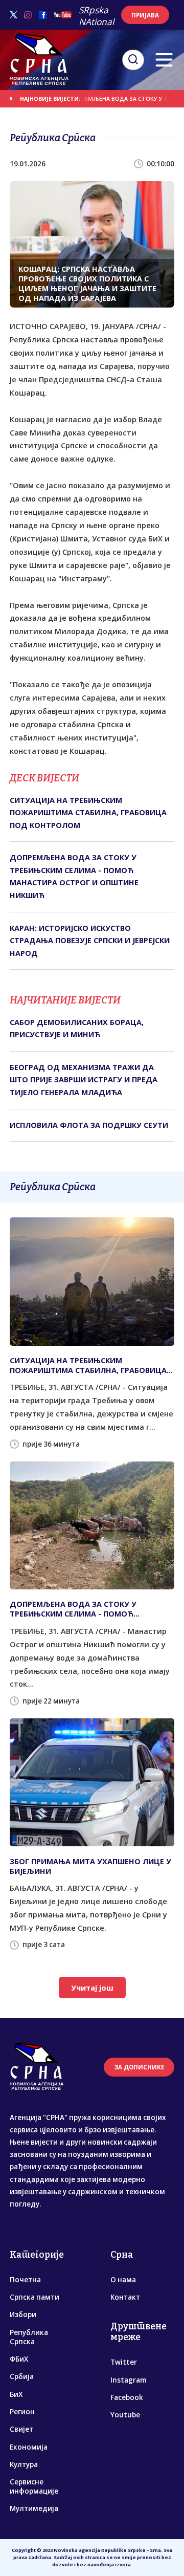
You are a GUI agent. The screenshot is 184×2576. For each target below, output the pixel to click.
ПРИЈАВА (145, 15)
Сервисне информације (34, 2486)
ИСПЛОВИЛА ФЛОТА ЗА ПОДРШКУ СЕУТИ (89, 1125)
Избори (23, 2315)
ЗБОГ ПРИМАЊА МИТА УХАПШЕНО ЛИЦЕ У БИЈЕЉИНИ (90, 1866)
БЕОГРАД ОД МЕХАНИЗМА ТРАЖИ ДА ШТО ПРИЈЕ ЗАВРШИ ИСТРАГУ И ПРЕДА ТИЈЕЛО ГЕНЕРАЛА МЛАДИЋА (84, 1080)
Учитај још (92, 1988)
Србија (22, 2376)
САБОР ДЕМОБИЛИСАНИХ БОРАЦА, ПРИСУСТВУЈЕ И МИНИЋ (77, 1028)
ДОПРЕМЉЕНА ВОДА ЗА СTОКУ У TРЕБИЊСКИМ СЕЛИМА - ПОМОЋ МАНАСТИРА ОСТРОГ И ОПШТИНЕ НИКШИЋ (74, 876)
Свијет (21, 2429)
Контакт (125, 2297)
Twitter (124, 2362)
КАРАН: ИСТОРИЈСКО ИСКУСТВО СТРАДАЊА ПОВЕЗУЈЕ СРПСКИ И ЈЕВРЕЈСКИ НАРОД (90, 941)
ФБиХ (19, 2359)
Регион (22, 2412)
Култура (24, 2464)
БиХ (16, 2394)
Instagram (128, 2380)
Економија (29, 2447)
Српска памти (34, 2297)
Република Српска (29, 2337)
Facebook (127, 2397)
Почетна (25, 2280)
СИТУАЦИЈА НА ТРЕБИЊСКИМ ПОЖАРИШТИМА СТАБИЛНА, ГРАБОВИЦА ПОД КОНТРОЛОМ (88, 813)
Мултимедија (34, 2508)
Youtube (125, 2415)
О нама (123, 2280)
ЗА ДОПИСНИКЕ (139, 2067)
